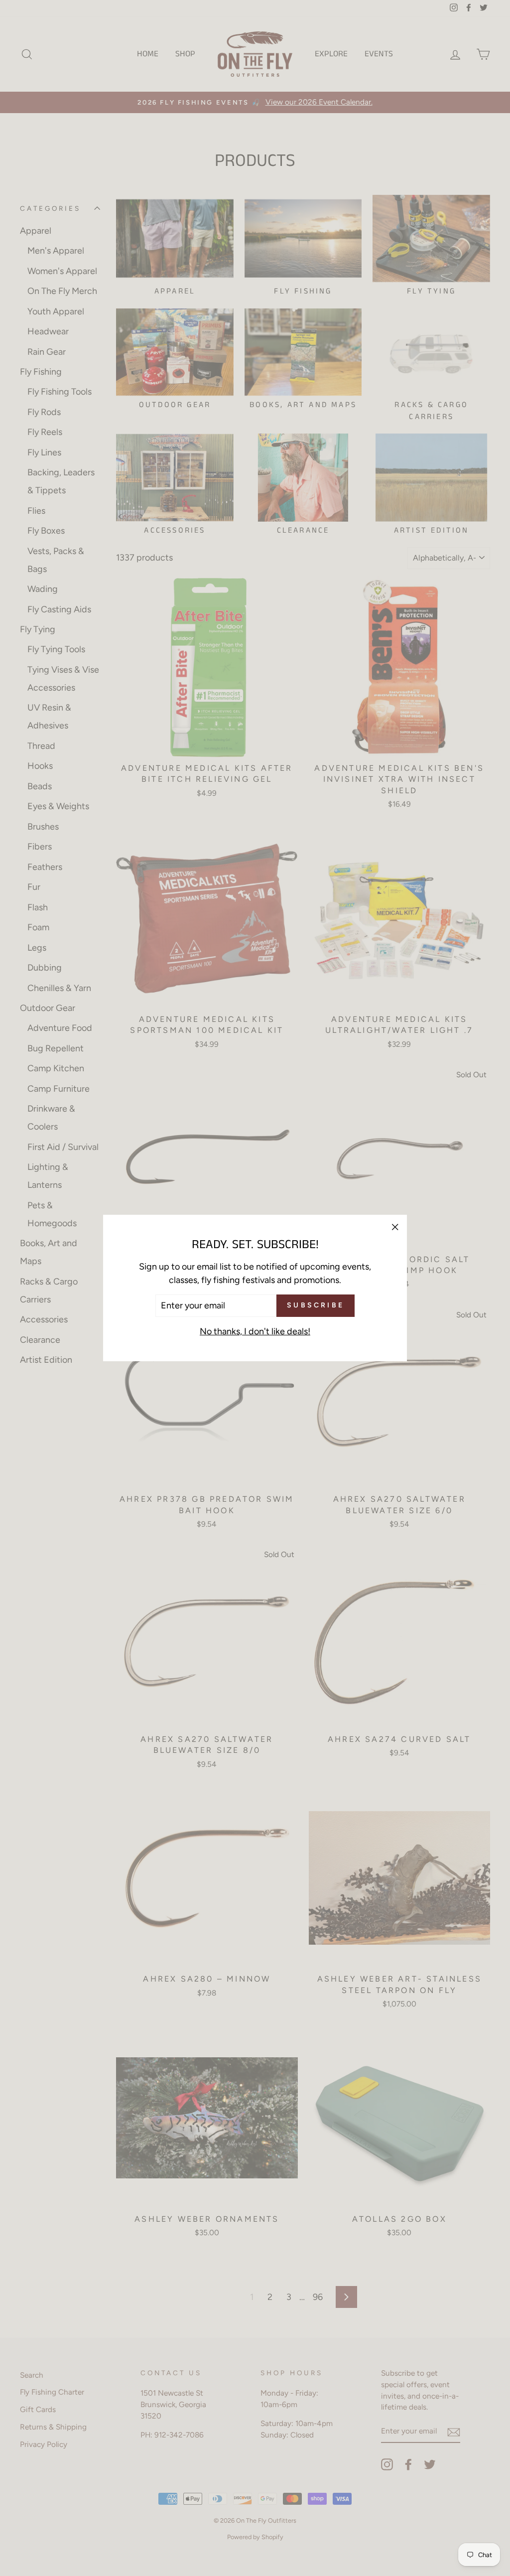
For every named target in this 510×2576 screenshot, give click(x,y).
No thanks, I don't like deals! (255, 1331)
